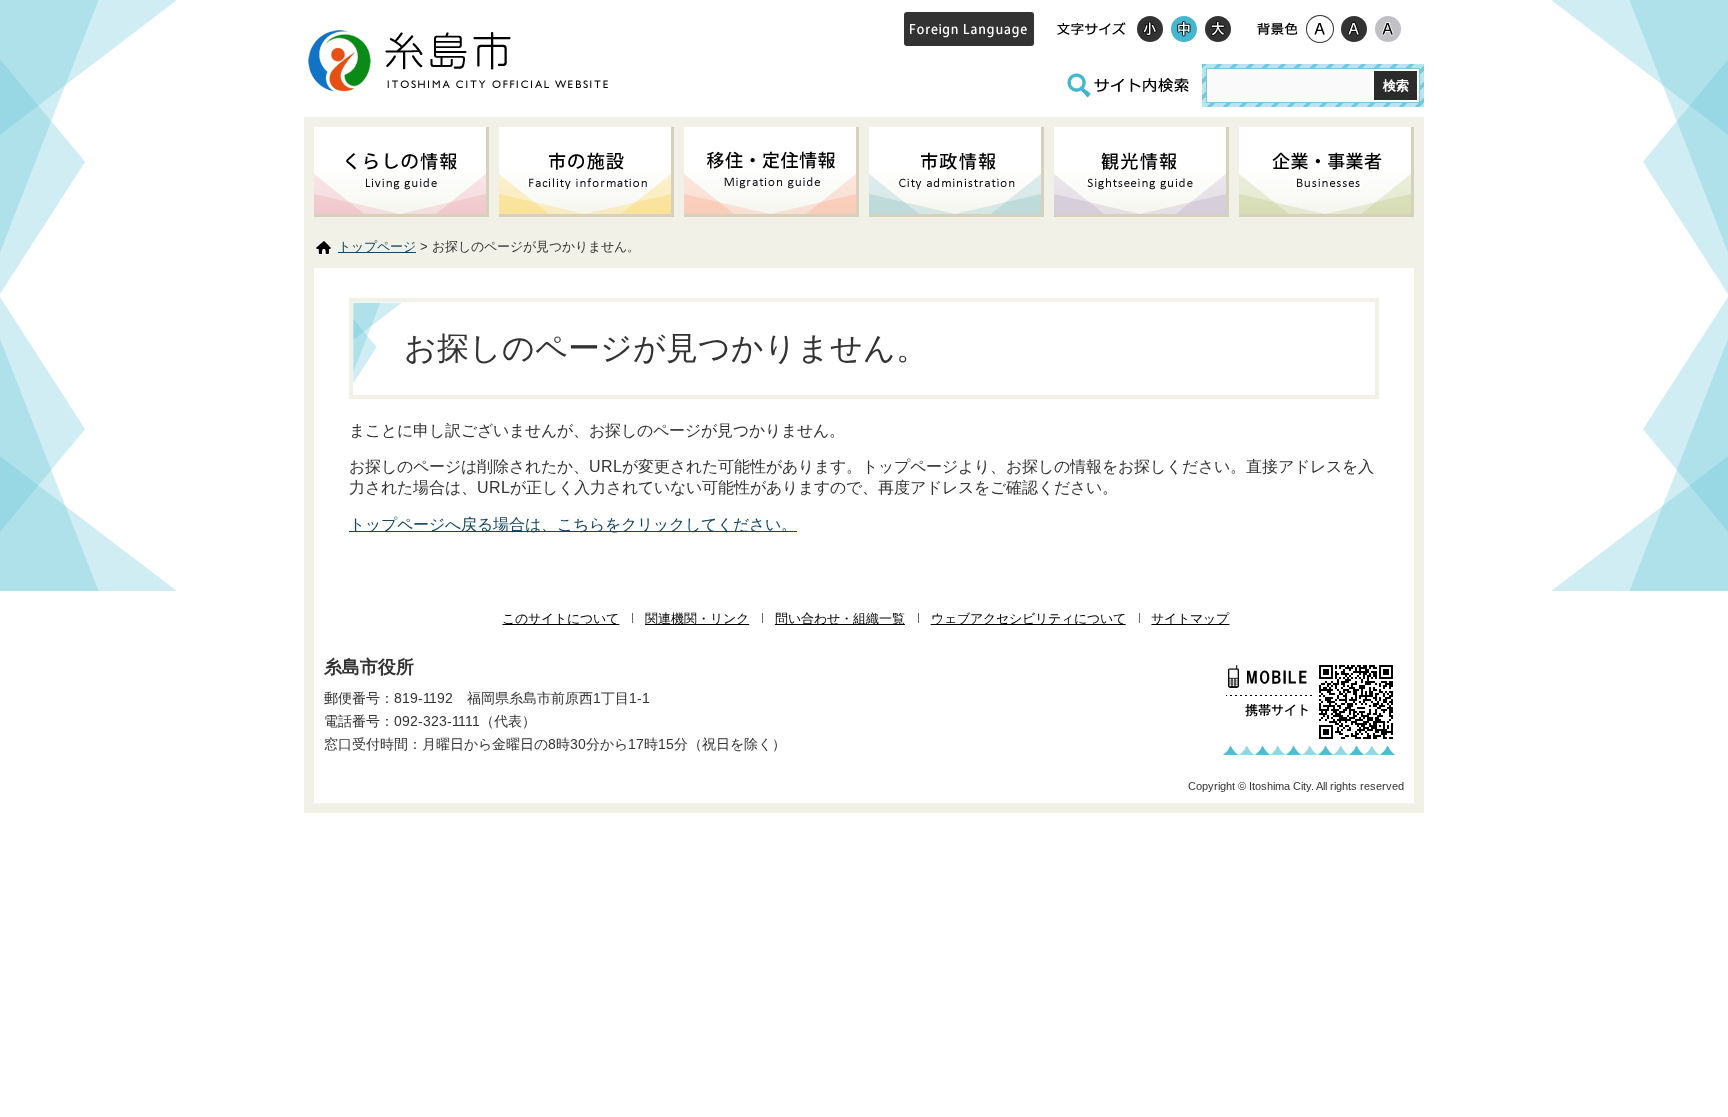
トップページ (377, 246)
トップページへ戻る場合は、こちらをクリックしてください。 (573, 524)
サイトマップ (1190, 618)
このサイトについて (560, 618)
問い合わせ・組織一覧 (840, 618)
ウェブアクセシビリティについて (1028, 618)
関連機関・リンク (697, 618)
